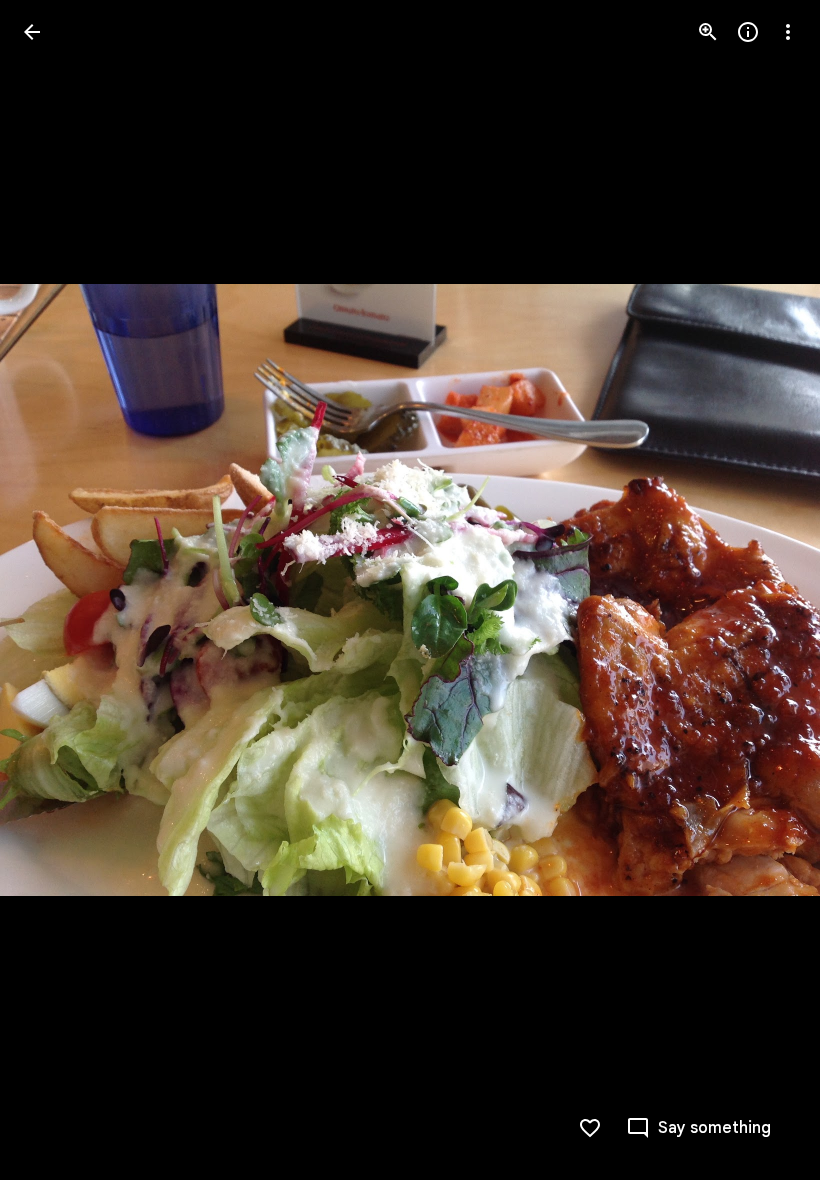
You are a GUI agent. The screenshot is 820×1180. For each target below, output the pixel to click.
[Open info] (748, 32)
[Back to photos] (32, 32)
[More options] (788, 32)
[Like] (590, 1128)
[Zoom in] (708, 32)
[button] (56, 590)
